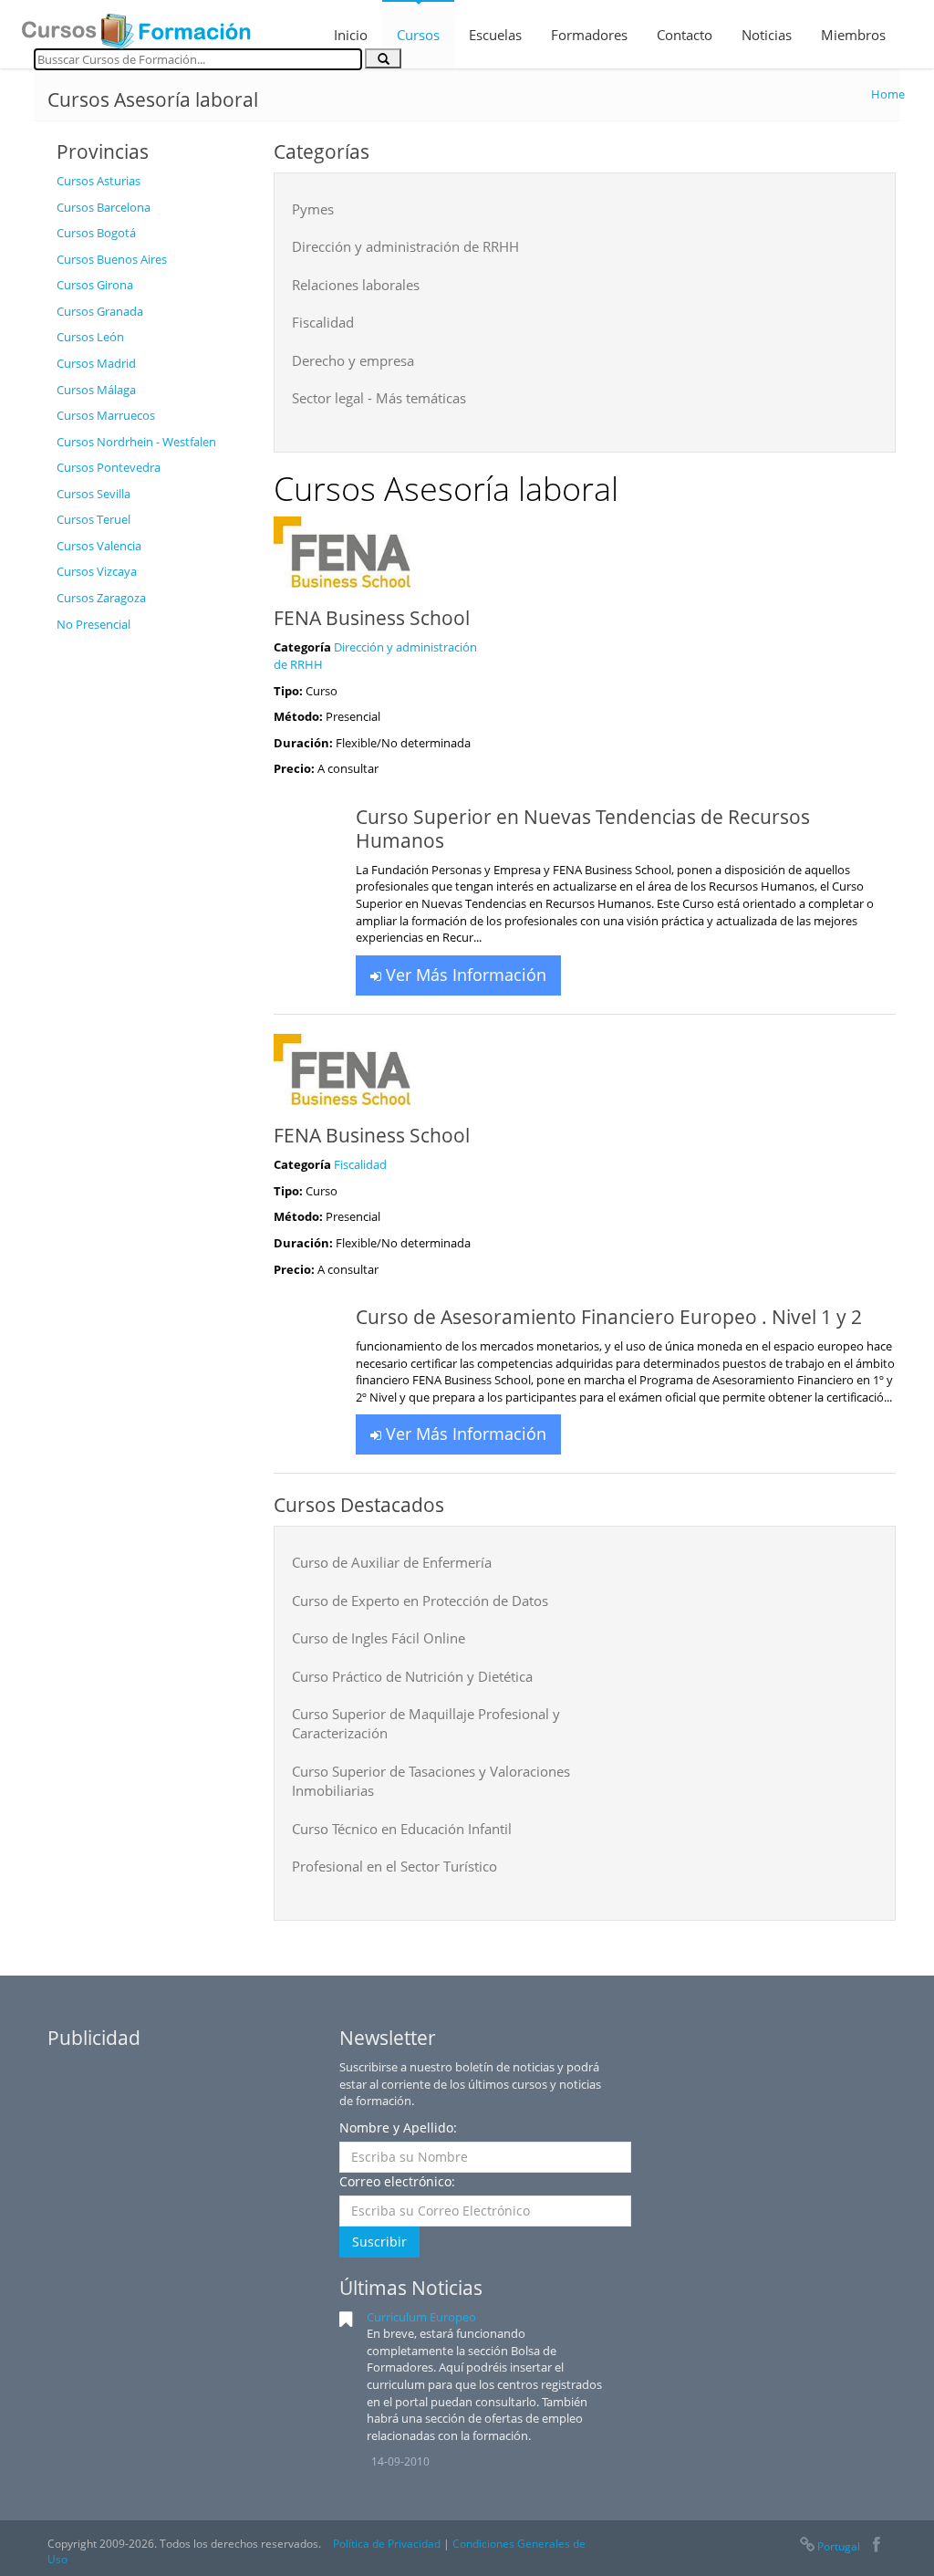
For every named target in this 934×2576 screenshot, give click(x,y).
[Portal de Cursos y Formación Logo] (136, 26)
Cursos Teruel (93, 519)
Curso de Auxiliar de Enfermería (392, 1562)
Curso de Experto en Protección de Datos (420, 1601)
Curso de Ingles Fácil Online (379, 1638)
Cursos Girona (95, 285)
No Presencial (93, 624)
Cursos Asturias (99, 181)
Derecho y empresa (353, 360)
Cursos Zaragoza (101, 598)
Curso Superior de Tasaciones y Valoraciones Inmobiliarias (431, 1781)
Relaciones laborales (356, 285)
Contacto (685, 35)
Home (888, 94)
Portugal (839, 2546)
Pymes (313, 209)
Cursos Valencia (99, 546)
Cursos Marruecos (106, 415)
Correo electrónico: (397, 2181)
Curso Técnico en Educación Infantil (402, 1829)
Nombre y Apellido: (398, 2128)
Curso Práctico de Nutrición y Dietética (412, 1676)
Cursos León (90, 337)
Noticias (767, 35)
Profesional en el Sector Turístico (394, 1866)
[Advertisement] (151, 915)
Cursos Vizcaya (97, 571)
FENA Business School (372, 618)
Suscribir (379, 2242)
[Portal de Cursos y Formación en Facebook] (876, 2546)
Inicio (351, 35)
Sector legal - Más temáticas (379, 398)
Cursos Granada (100, 311)
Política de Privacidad (387, 2544)
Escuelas (495, 35)
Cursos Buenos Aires (112, 259)
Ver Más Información (464, 975)
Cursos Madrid (96, 363)
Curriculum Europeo (421, 2317)
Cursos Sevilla (93, 494)
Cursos (418, 35)
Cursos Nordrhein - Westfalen (136, 442)
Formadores (589, 35)
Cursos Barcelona (104, 207)
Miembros (853, 35)
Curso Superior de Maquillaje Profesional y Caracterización (426, 1723)
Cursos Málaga (96, 390)
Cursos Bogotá (96, 233)
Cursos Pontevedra (109, 467)
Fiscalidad (323, 322)
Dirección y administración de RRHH (405, 246)
